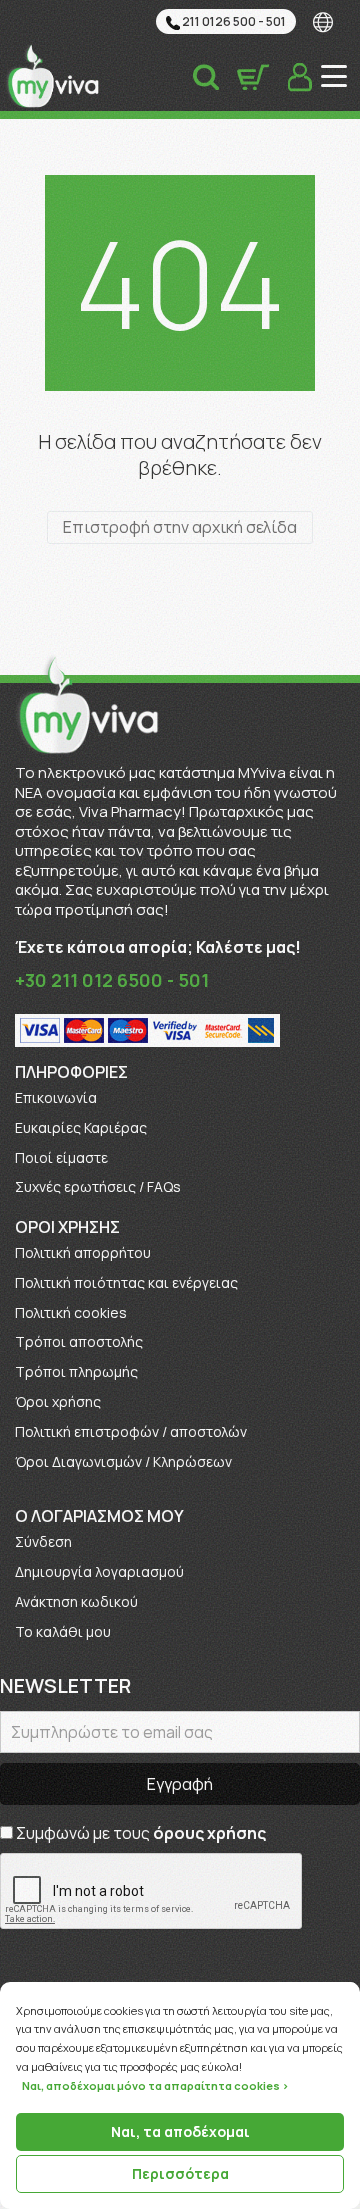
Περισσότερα (180, 2173)
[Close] (354, 1983)
